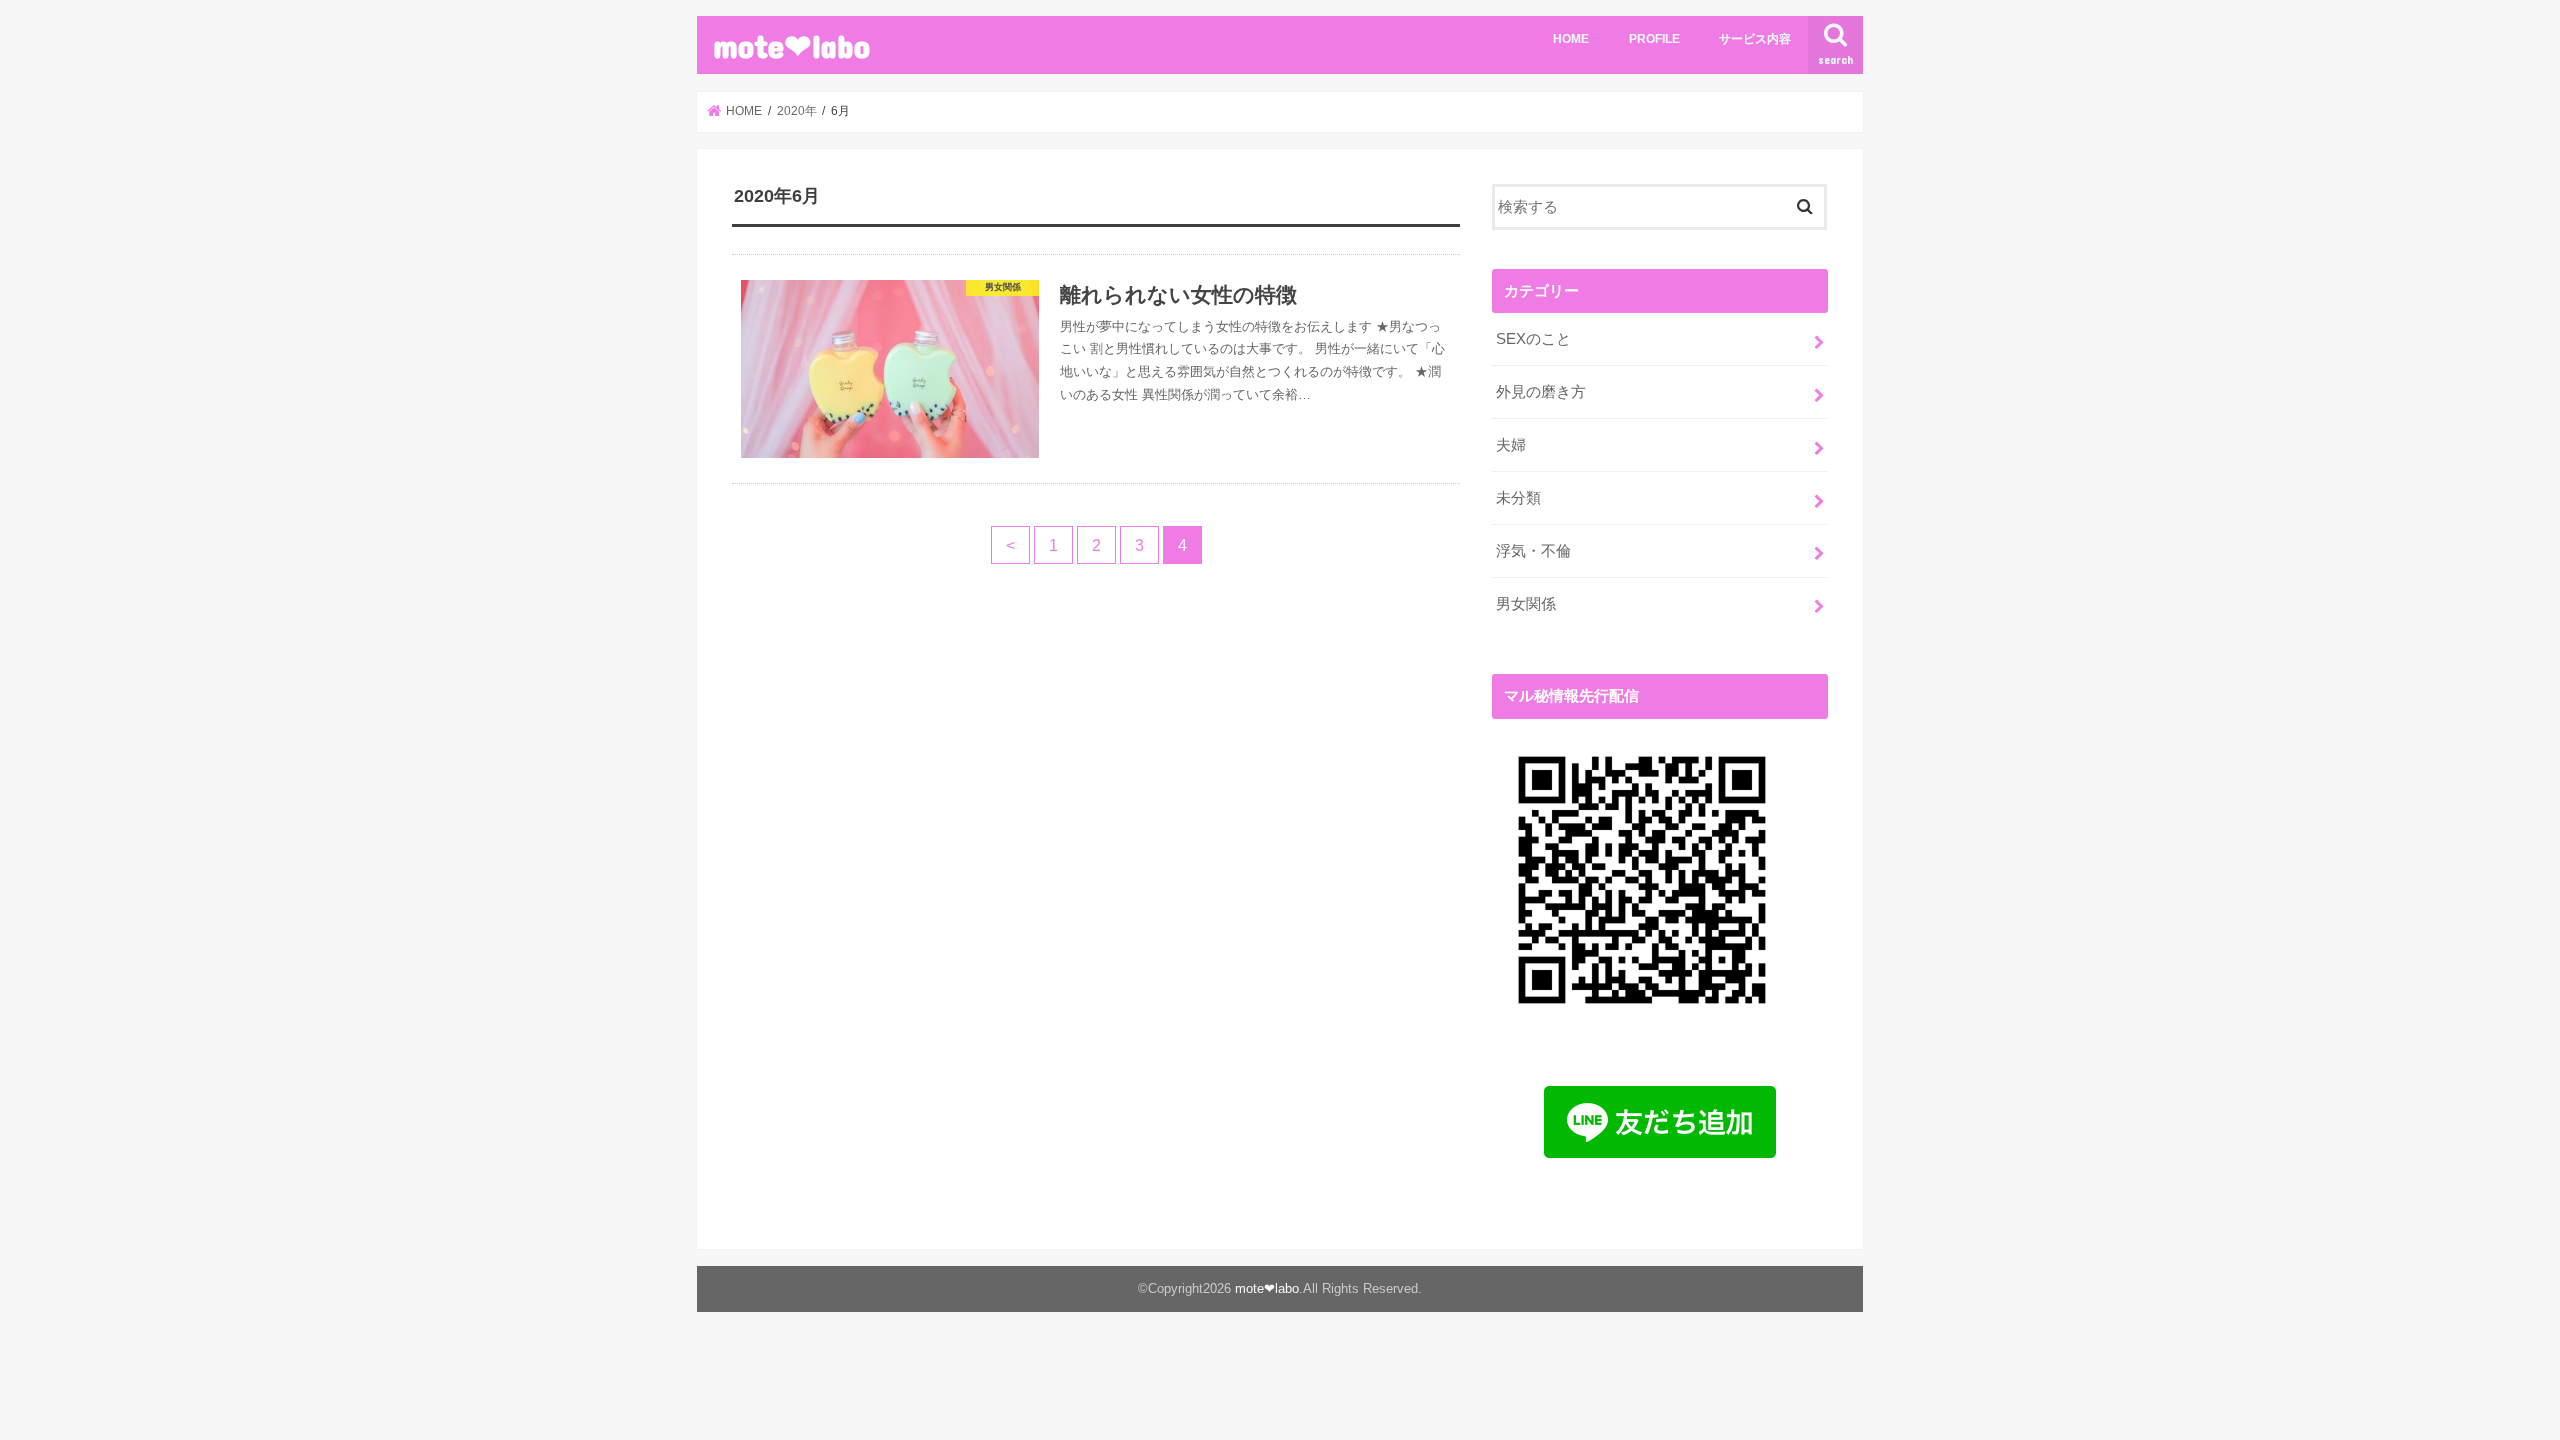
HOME (1571, 39)
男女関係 (1526, 604)
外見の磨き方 (1541, 392)
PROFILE (1654, 39)
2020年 (797, 111)
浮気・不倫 (1533, 551)
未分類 (1518, 498)
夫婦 (1511, 445)
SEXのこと (1533, 339)
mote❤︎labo (791, 45)
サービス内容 (1755, 39)
